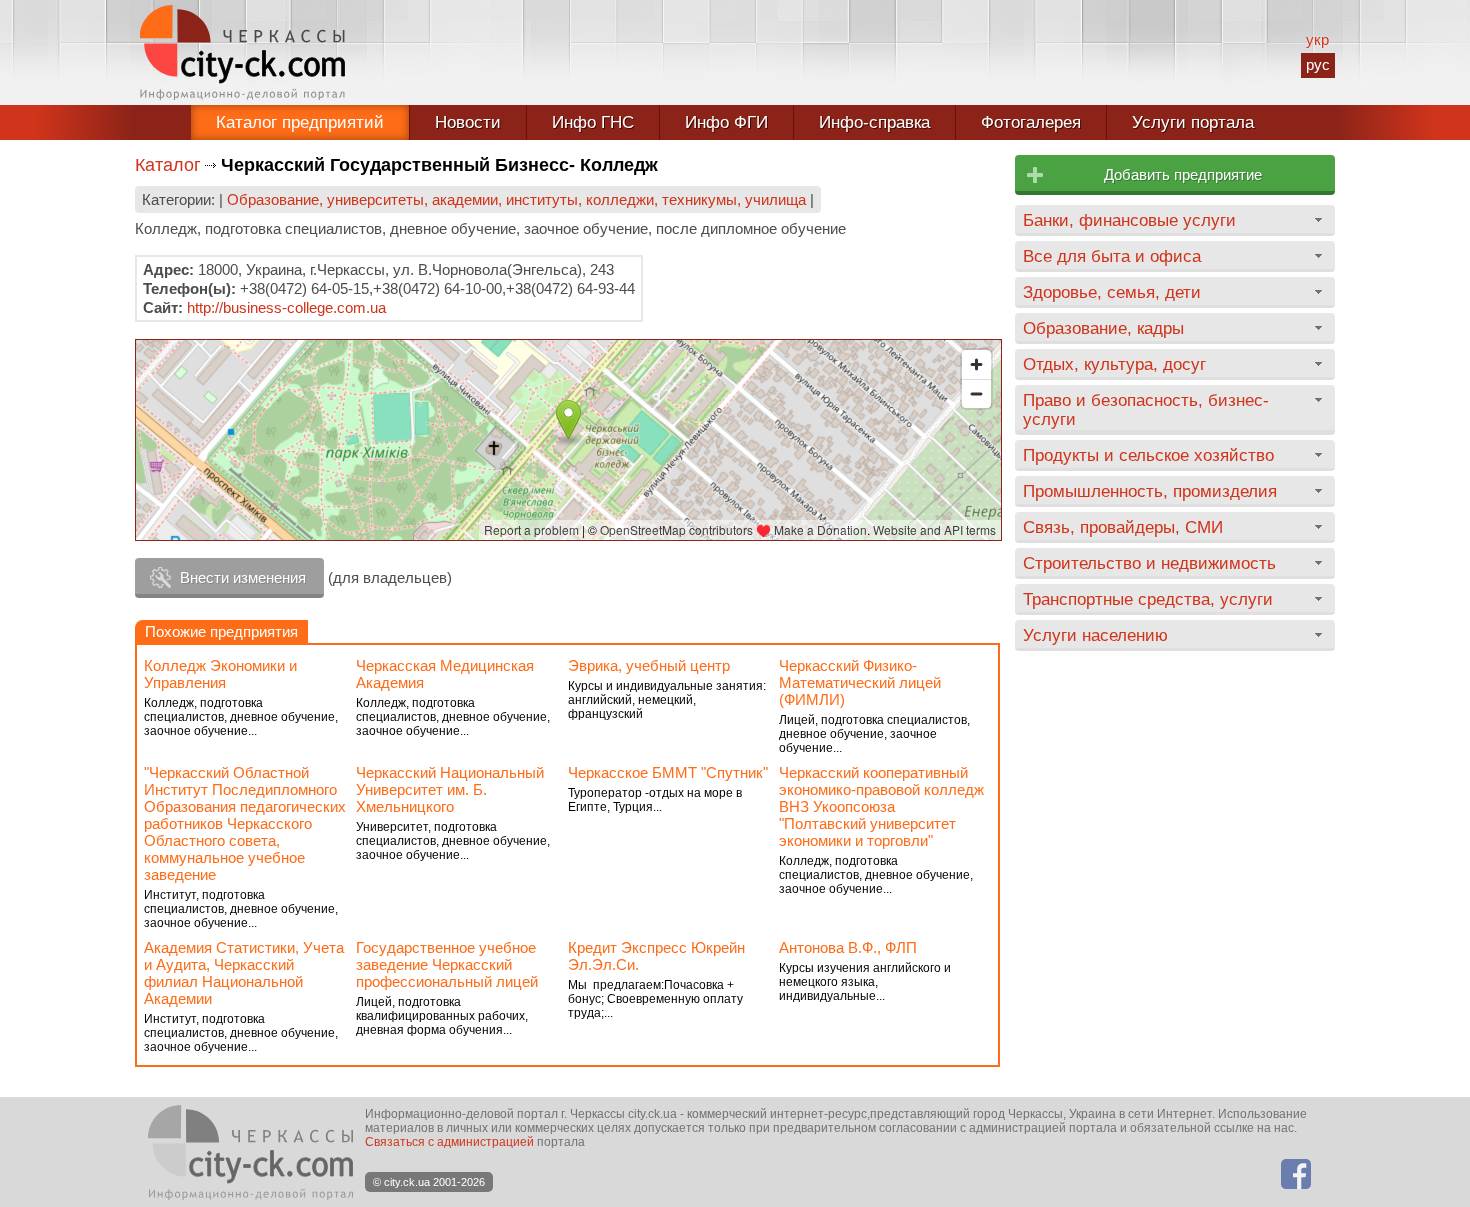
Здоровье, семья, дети (1112, 292)
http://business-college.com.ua (286, 307)
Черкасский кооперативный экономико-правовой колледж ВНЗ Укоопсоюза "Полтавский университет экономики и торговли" (881, 806)
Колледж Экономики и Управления (220, 674)
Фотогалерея (1031, 122)
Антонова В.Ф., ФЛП (848, 947)
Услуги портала (1193, 122)
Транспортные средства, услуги (1148, 599)
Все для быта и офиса (1112, 256)
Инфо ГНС (593, 122)
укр (1317, 39)
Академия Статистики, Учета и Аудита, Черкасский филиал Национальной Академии (244, 973)
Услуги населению (1095, 635)
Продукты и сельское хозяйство (1148, 455)
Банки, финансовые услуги (1129, 220)
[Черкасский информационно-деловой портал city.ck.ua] (242, 52)
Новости (468, 122)
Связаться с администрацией (449, 1142)
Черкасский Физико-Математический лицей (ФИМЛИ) (860, 682)
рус (1318, 64)
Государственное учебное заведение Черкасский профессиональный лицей (447, 964)
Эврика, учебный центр (649, 665)
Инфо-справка (874, 122)
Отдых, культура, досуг (1114, 364)
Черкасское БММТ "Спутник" (668, 772)
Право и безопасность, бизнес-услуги (1146, 409)
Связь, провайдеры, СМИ (1123, 527)
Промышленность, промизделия (1150, 491)
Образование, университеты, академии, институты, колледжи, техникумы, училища (516, 199)
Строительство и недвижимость (1149, 563)
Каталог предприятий (300, 122)
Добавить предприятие (1183, 174)
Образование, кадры (1103, 328)
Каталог (168, 165)
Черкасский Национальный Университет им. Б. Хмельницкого (450, 789)
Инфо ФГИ (726, 122)
